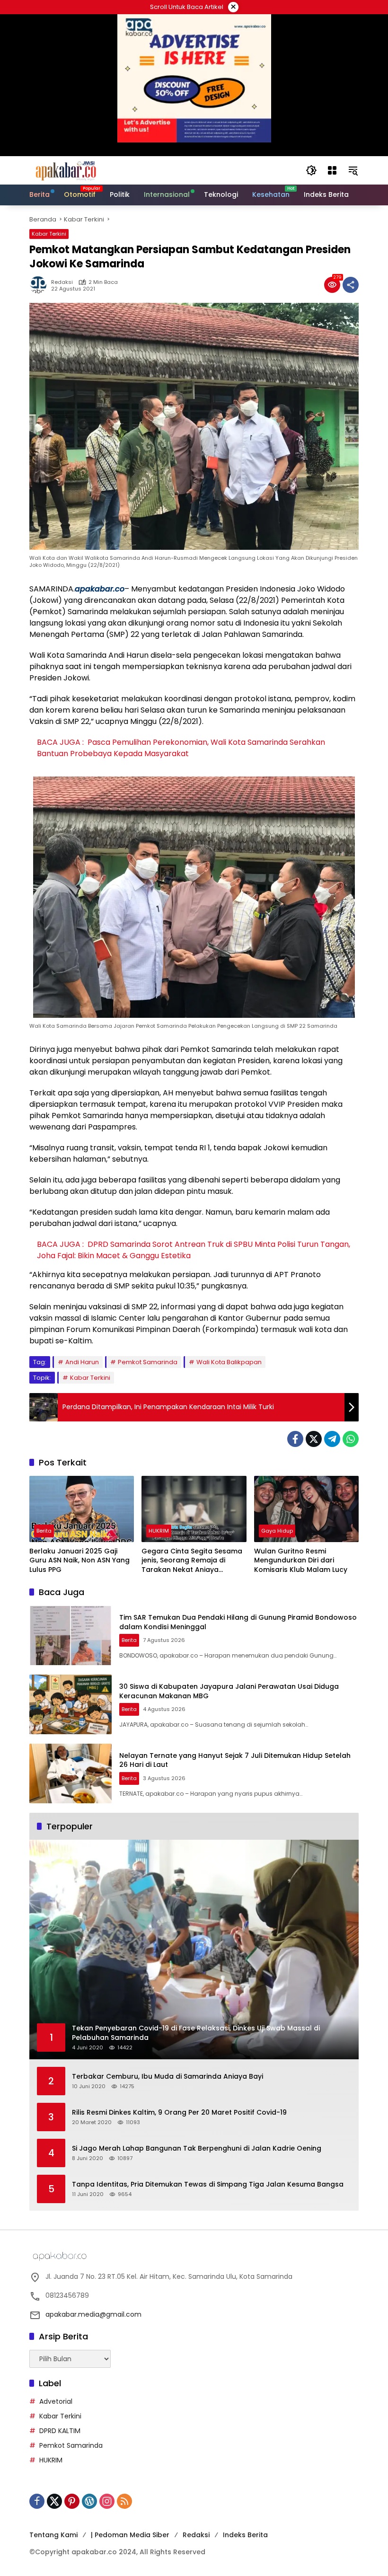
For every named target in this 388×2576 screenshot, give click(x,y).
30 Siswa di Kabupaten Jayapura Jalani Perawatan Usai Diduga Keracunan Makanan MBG (229, 1691)
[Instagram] (107, 2501)
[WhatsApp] (351, 1439)
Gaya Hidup (277, 1531)
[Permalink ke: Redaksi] (40, 285)
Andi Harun (82, 1362)
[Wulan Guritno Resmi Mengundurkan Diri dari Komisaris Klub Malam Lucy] (306, 1509)
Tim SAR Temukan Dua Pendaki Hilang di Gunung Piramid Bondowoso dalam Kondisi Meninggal (238, 1622)
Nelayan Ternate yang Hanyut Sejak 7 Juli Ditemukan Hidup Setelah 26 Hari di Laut (235, 1760)
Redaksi (62, 282)
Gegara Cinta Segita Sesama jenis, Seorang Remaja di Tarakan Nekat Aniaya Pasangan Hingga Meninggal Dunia (192, 1561)
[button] (311, 170)
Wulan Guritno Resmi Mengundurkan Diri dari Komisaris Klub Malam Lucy (301, 1561)
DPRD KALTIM (60, 2431)
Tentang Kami (53, 2535)
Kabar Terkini (49, 234)
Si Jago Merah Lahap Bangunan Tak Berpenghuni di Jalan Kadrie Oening (197, 2148)
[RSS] (124, 2501)
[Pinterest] (72, 2501)
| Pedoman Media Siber (130, 2535)
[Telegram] (332, 1439)
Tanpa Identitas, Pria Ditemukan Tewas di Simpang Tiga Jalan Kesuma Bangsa (208, 2184)
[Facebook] (295, 1439)
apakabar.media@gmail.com (93, 2314)
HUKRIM (159, 1531)
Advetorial (56, 2401)
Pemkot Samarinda (148, 1362)
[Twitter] (314, 1439)
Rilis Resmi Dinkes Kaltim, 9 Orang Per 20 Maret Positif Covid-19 (179, 2113)
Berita (44, 1531)
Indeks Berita (245, 2535)
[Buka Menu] (332, 170)
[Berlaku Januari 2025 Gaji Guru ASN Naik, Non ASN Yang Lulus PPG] (82, 1509)
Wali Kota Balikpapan (229, 1362)
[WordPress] (89, 2501)
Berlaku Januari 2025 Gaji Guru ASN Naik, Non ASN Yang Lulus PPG (79, 1561)
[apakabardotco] (66, 170)
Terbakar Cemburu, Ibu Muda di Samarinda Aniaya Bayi (168, 2077)
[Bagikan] (351, 285)
